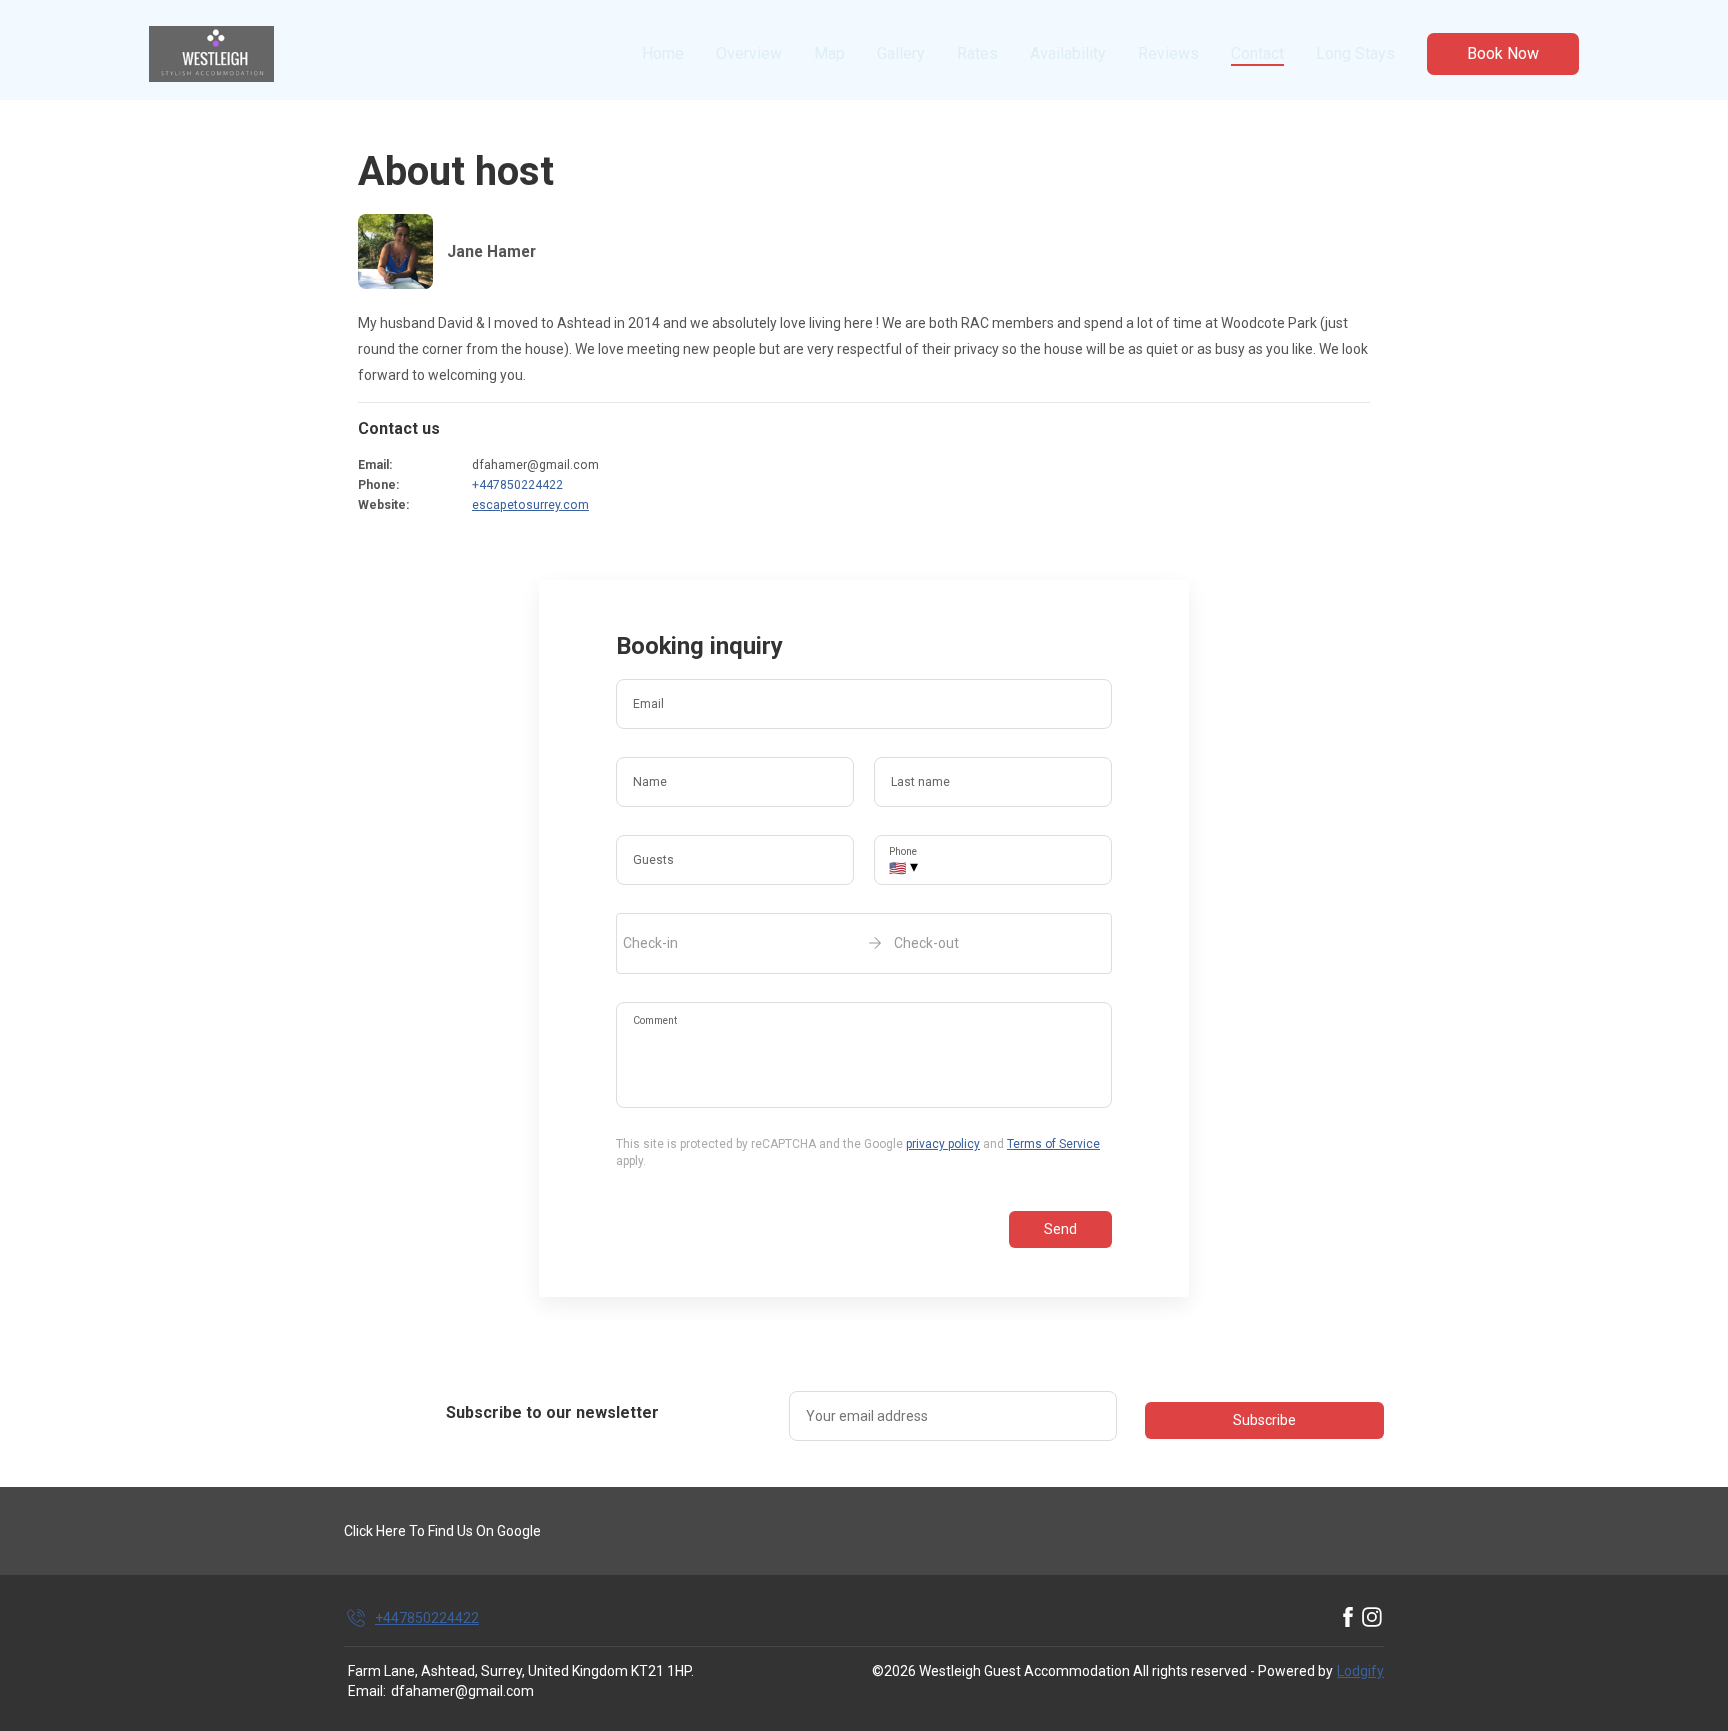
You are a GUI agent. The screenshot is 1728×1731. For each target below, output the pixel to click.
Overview (749, 53)
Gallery (901, 53)
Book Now (1503, 53)
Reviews (1168, 53)
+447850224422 (517, 485)
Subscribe (1264, 1420)
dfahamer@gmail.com (462, 1691)
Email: (367, 1691)
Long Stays (1355, 53)
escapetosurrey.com (530, 505)
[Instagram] (1372, 1618)
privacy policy (943, 1144)
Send (1060, 1229)
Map (829, 53)
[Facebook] (1348, 1618)
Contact (1257, 53)
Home (663, 53)
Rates (977, 53)
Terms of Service (1053, 1144)
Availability (1068, 53)
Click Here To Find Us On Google (442, 1531)
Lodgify (1360, 1671)
